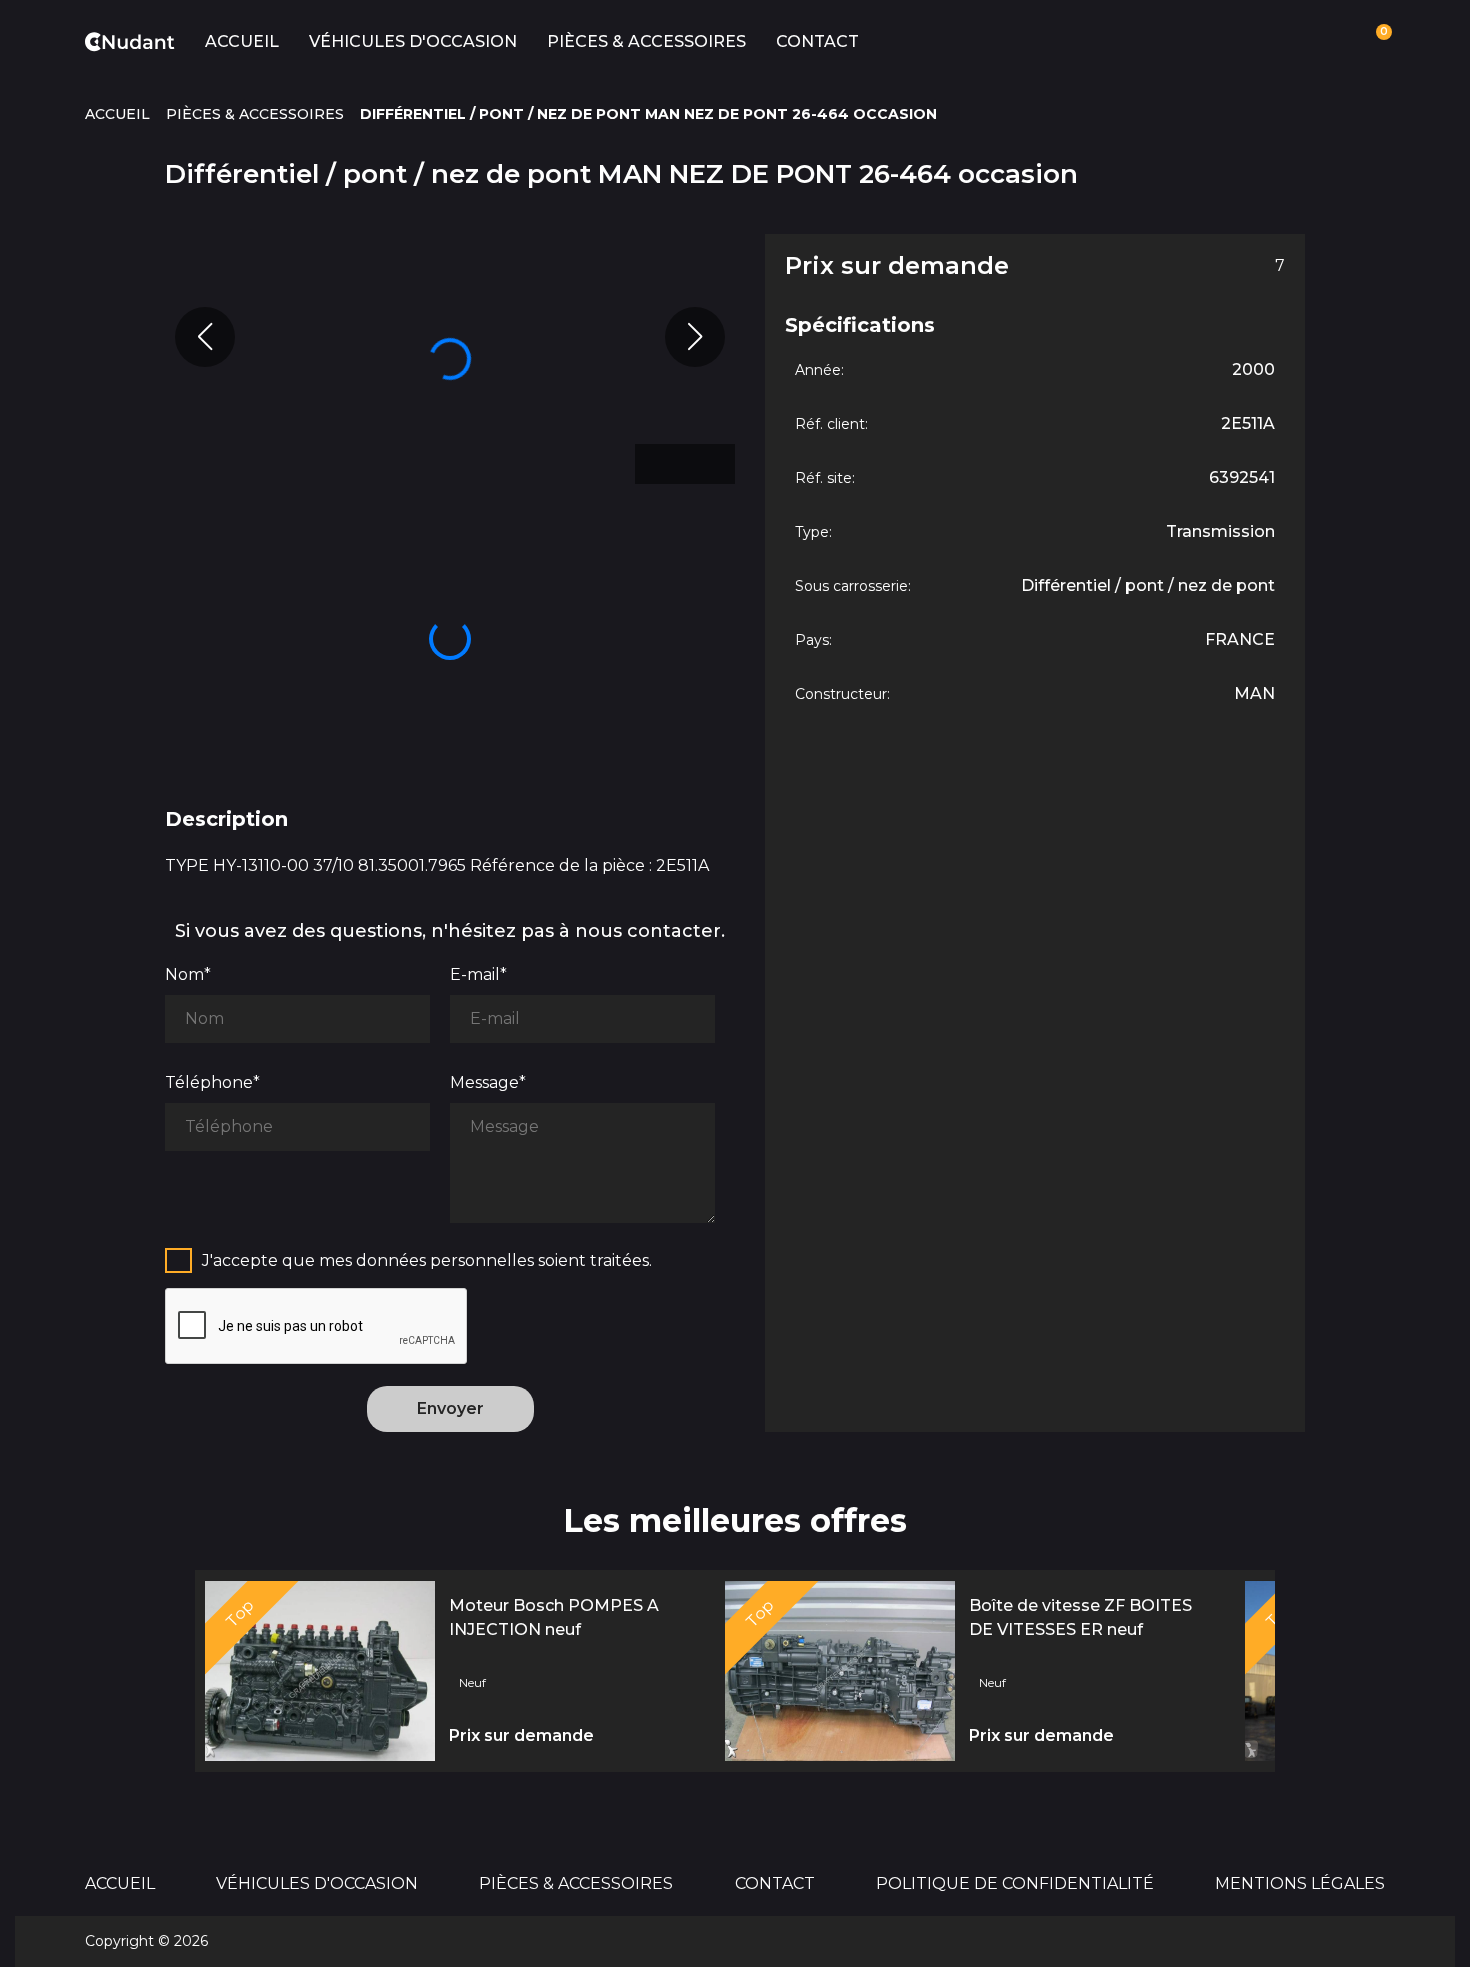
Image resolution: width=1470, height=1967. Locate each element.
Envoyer (450, 1408)
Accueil (242, 41)
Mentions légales (1300, 1883)
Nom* (188, 974)
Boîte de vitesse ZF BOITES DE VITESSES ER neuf (1080, 1617)
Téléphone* (212, 1082)
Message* (488, 1082)
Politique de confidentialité (1015, 1883)
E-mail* (478, 974)
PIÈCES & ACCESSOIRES (646, 41)
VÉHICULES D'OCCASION (413, 41)
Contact (817, 41)
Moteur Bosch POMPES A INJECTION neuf (554, 1617)
